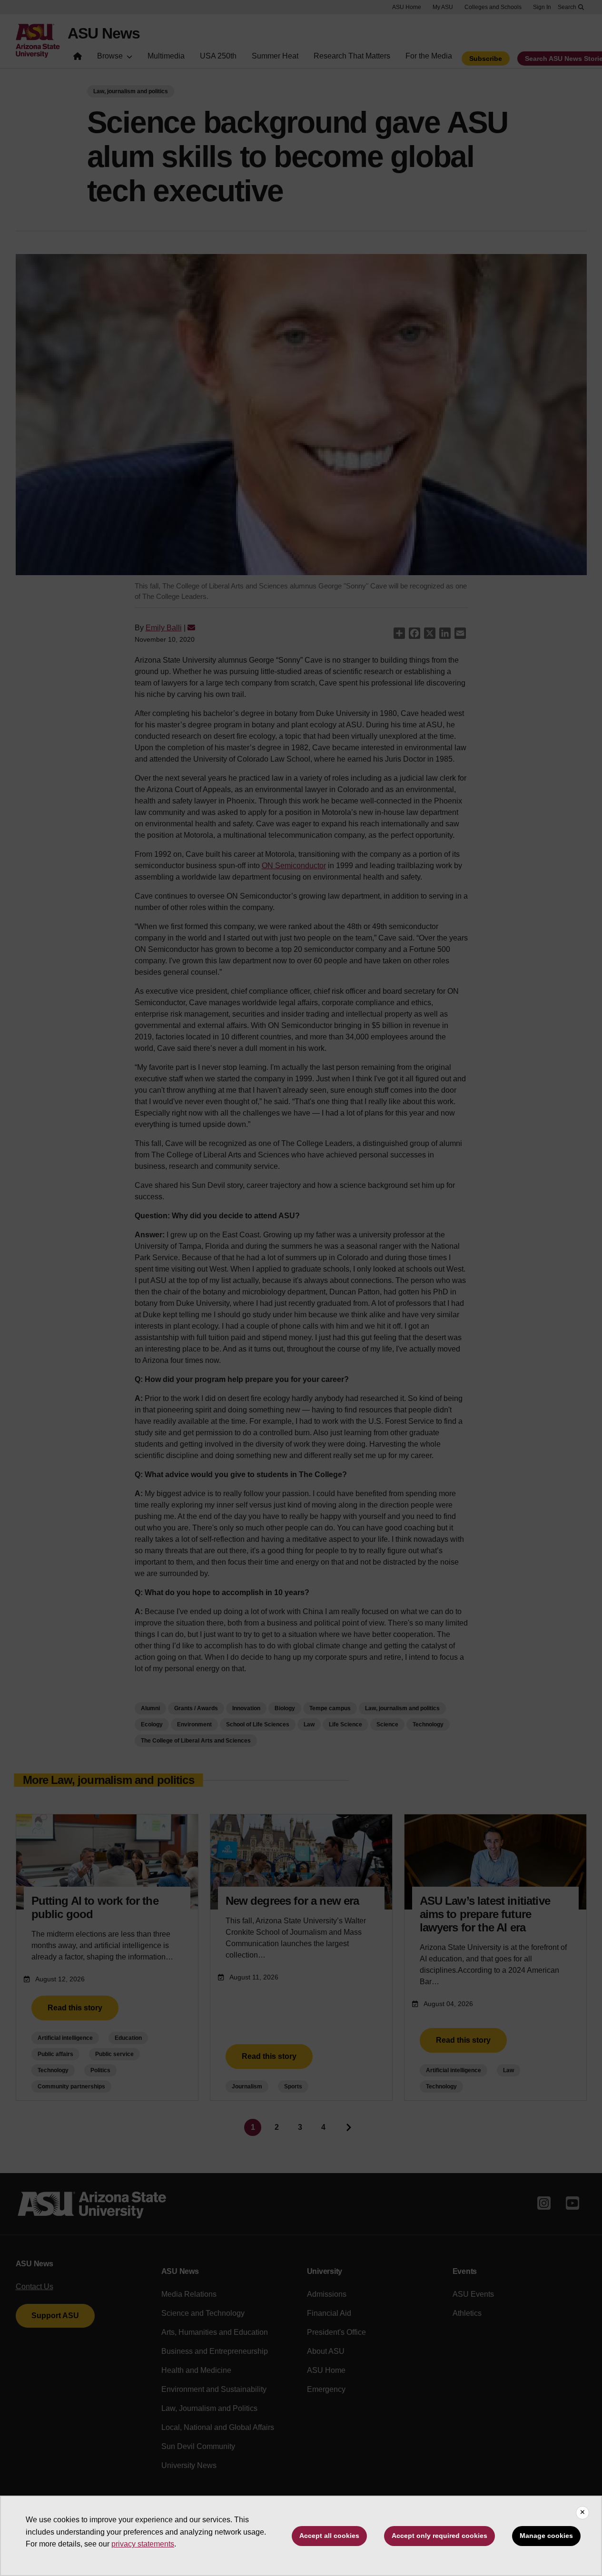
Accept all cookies (329, 2536)
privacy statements (143, 2544)
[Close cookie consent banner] (582, 2513)
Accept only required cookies (439, 2536)
